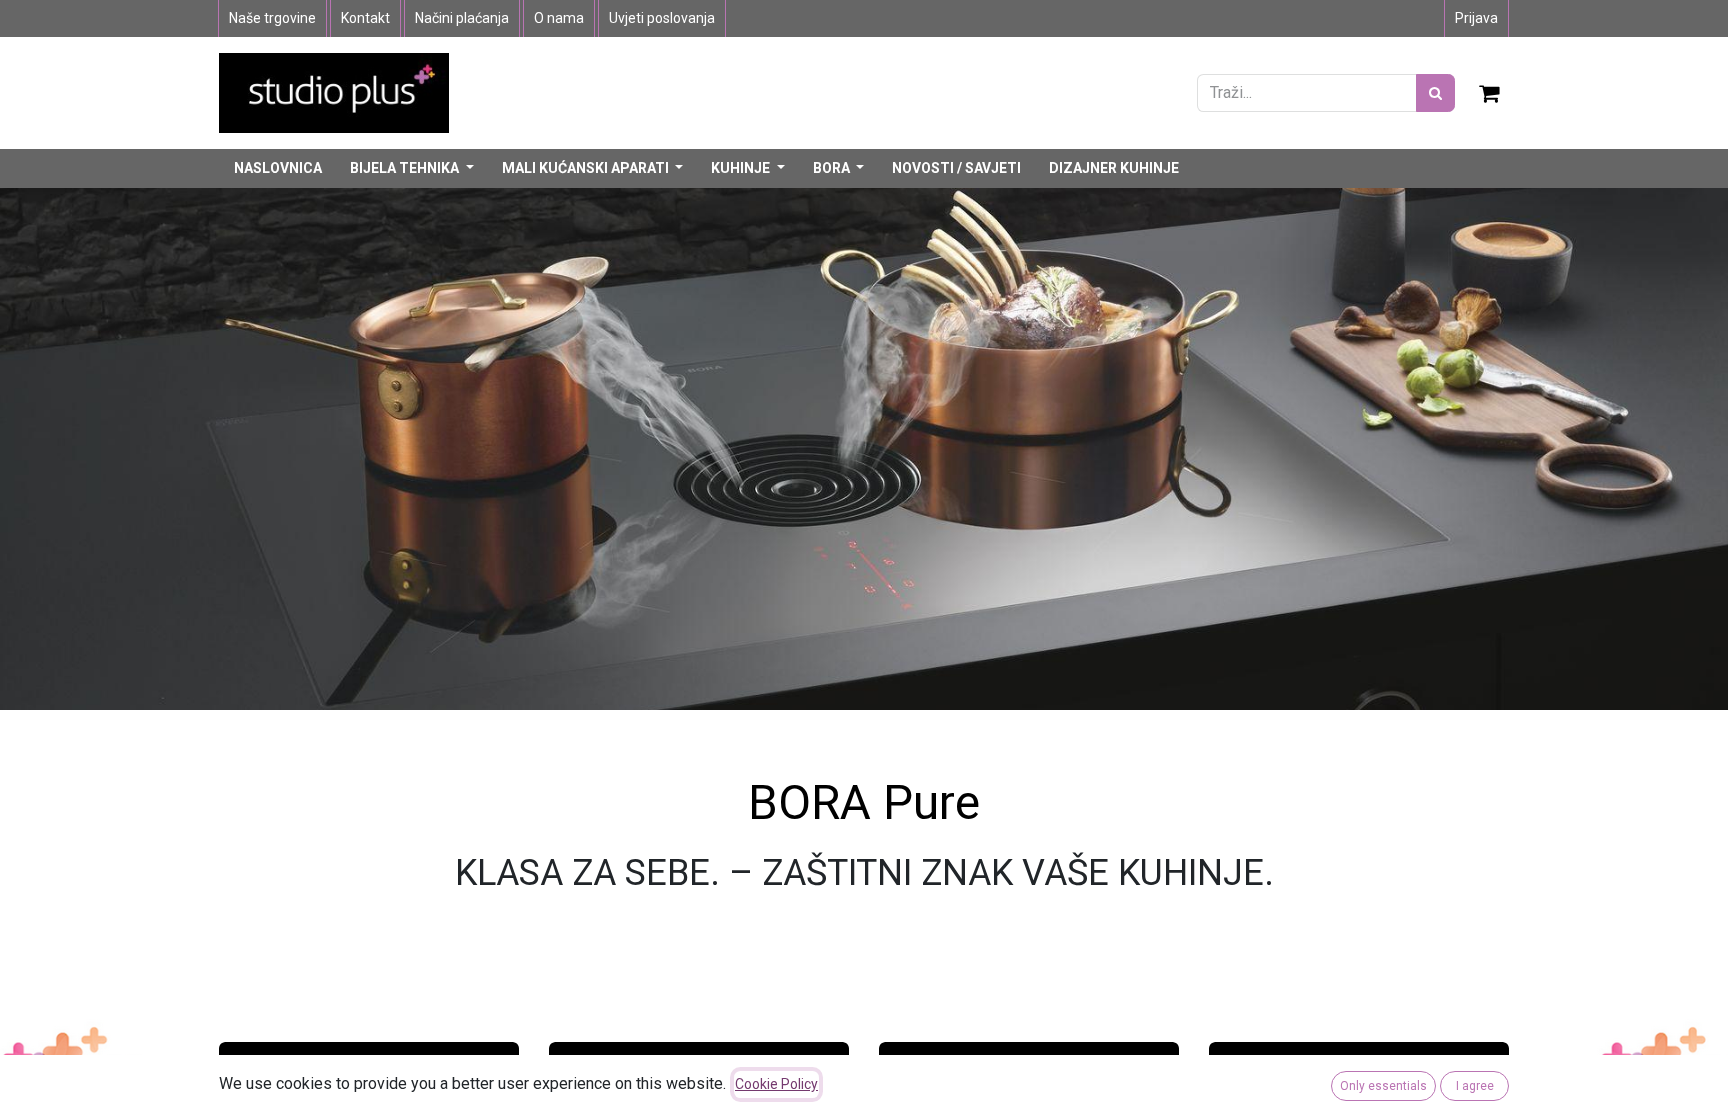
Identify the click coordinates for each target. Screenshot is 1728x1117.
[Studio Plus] (334, 91)
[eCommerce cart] (1490, 93)
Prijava (1476, 18)
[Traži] (1435, 93)
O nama (559, 18)
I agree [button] (1475, 1086)
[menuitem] (278, 168)
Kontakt (365, 18)
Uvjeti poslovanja (662, 18)
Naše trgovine (272, 18)
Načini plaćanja (462, 18)
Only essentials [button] (1383, 1086)
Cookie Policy (776, 1084)
